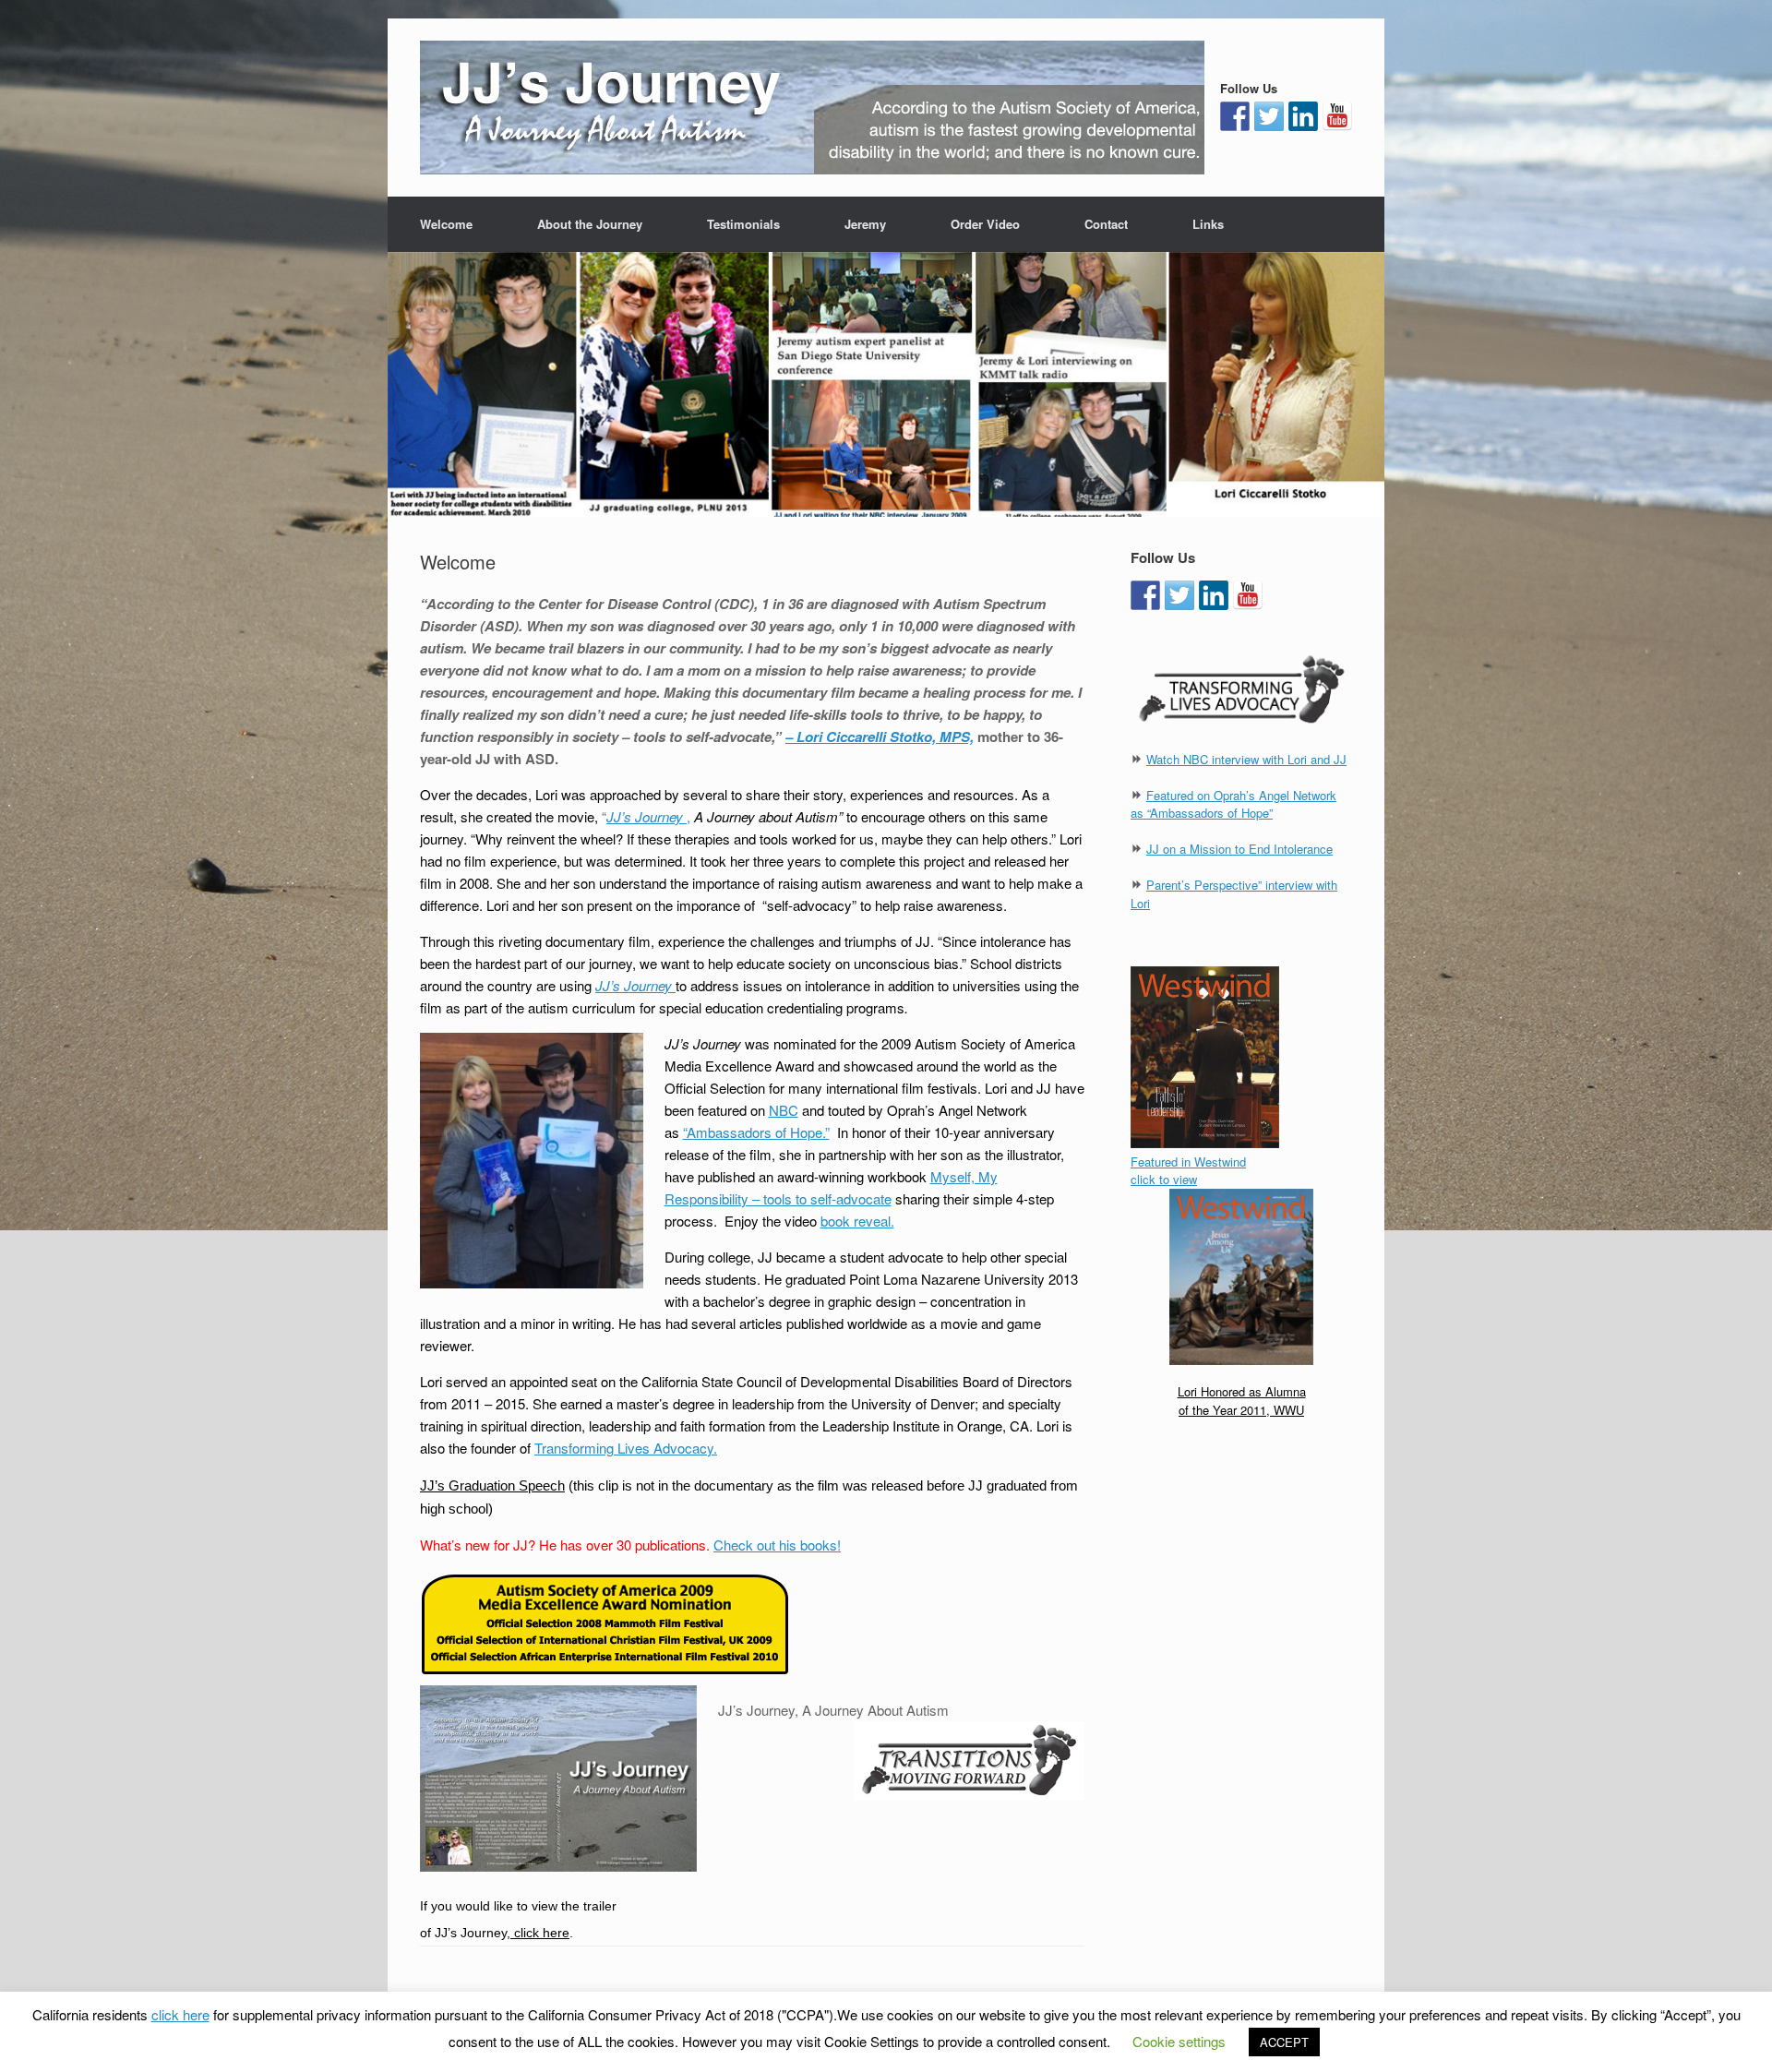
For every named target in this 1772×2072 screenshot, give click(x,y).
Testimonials (743, 224)
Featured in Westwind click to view (1188, 1171)
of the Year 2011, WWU (1241, 1410)
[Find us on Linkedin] (1303, 116)
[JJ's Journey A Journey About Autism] (812, 108)
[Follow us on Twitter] (1269, 116)
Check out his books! (777, 1545)
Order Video (985, 224)
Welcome (446, 224)
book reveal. (857, 1221)
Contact (1106, 224)
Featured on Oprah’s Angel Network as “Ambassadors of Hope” (1233, 804)
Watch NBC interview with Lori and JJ (1246, 759)
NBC (784, 1110)
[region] (886, 384)
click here (540, 1933)
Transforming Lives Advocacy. (626, 1448)
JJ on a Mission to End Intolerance (1239, 849)
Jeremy (865, 224)
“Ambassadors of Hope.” (756, 1132)
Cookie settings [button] (1179, 2041)
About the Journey (590, 224)
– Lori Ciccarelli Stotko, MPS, (880, 737)
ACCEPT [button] (1284, 2042)
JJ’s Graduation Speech (492, 1485)
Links (1208, 224)
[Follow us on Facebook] (1235, 116)
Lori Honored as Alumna (1242, 1391)
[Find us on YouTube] (1337, 116)
